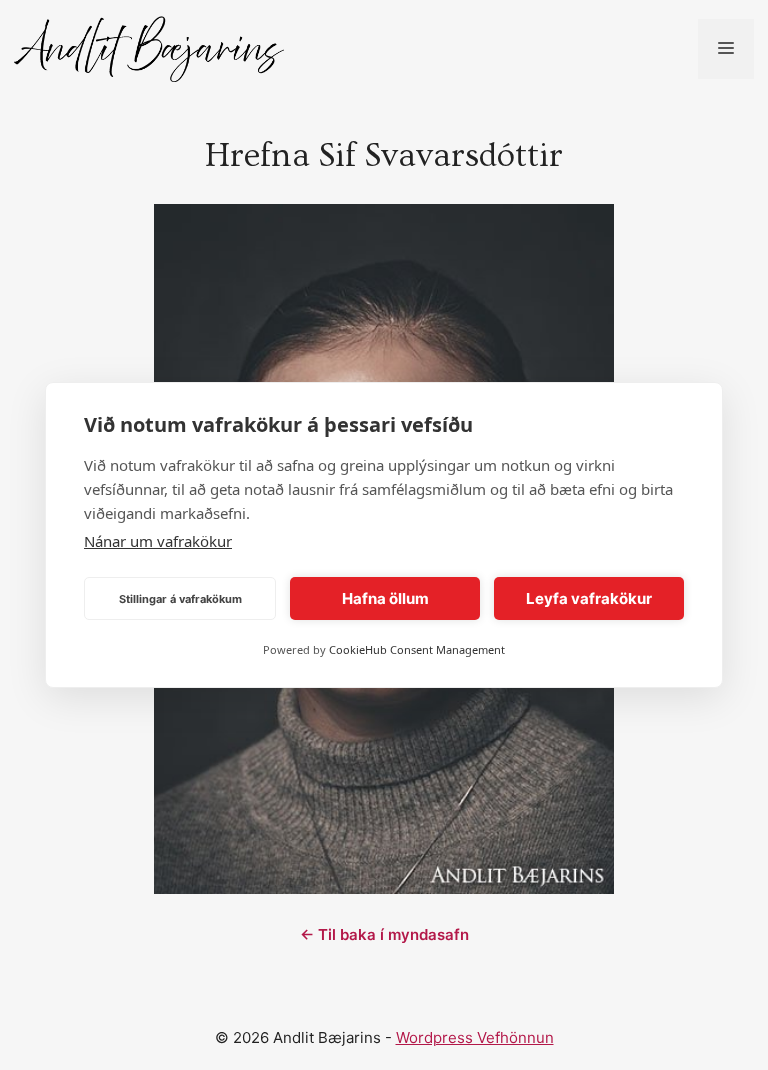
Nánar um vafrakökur (158, 541)
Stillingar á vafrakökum (180, 599)
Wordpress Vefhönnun (475, 1037)
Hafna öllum (385, 598)
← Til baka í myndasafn (384, 934)
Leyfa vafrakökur (589, 598)
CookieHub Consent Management (417, 649)
